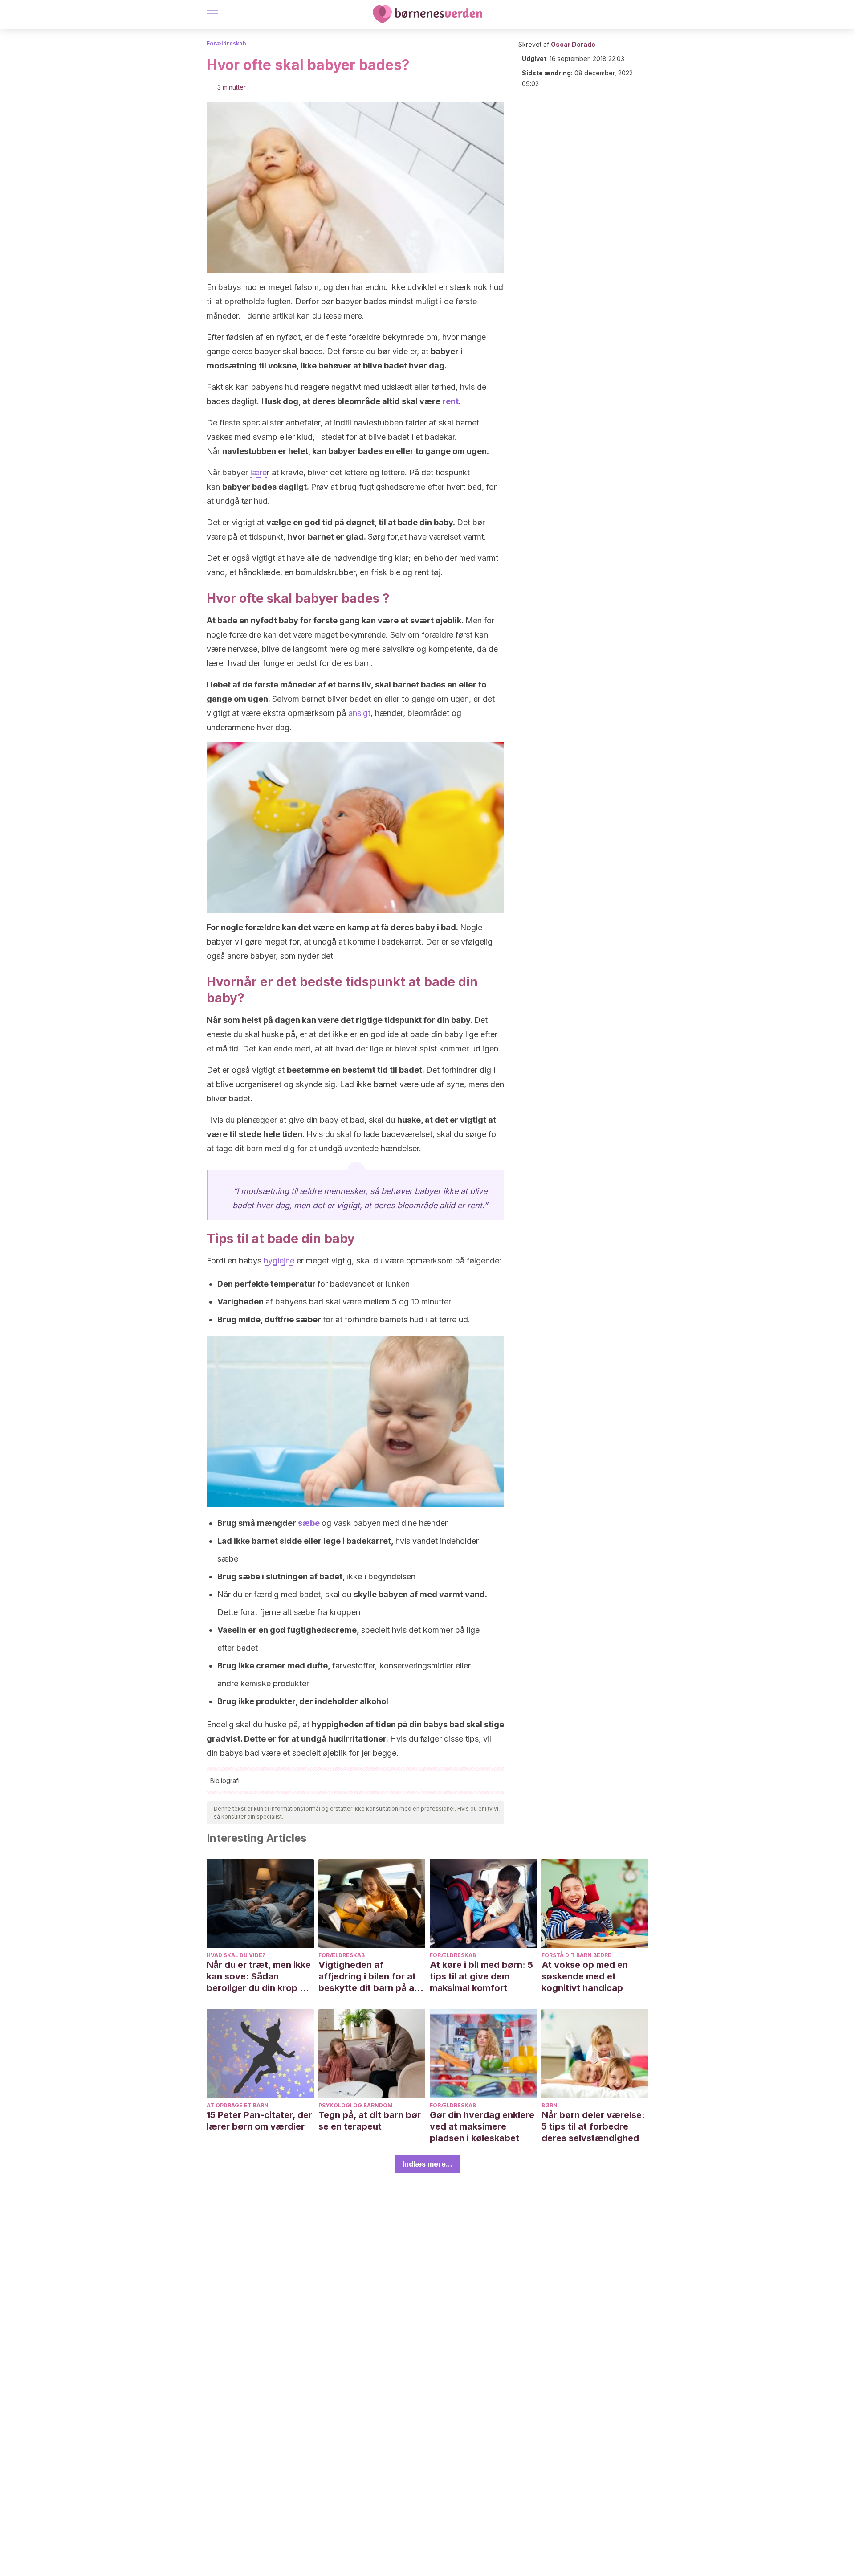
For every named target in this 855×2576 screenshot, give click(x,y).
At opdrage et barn (238, 2105)
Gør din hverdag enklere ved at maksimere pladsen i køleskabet (482, 2126)
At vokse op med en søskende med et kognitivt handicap (585, 1976)
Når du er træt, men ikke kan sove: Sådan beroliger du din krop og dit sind (259, 1977)
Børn (550, 2105)
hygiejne (279, 1261)
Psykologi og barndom (356, 2105)
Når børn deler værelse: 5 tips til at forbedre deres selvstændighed (593, 2126)
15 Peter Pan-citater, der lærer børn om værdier (259, 2121)
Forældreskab (226, 43)
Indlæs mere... (427, 2164)
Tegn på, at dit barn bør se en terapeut (370, 2121)
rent (450, 401)
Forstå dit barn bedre (576, 1955)
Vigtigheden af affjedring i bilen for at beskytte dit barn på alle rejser (371, 1977)
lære (259, 472)
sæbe (310, 1523)
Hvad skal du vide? (236, 1955)
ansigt (359, 713)
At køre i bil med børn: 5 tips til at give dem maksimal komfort (481, 1976)
